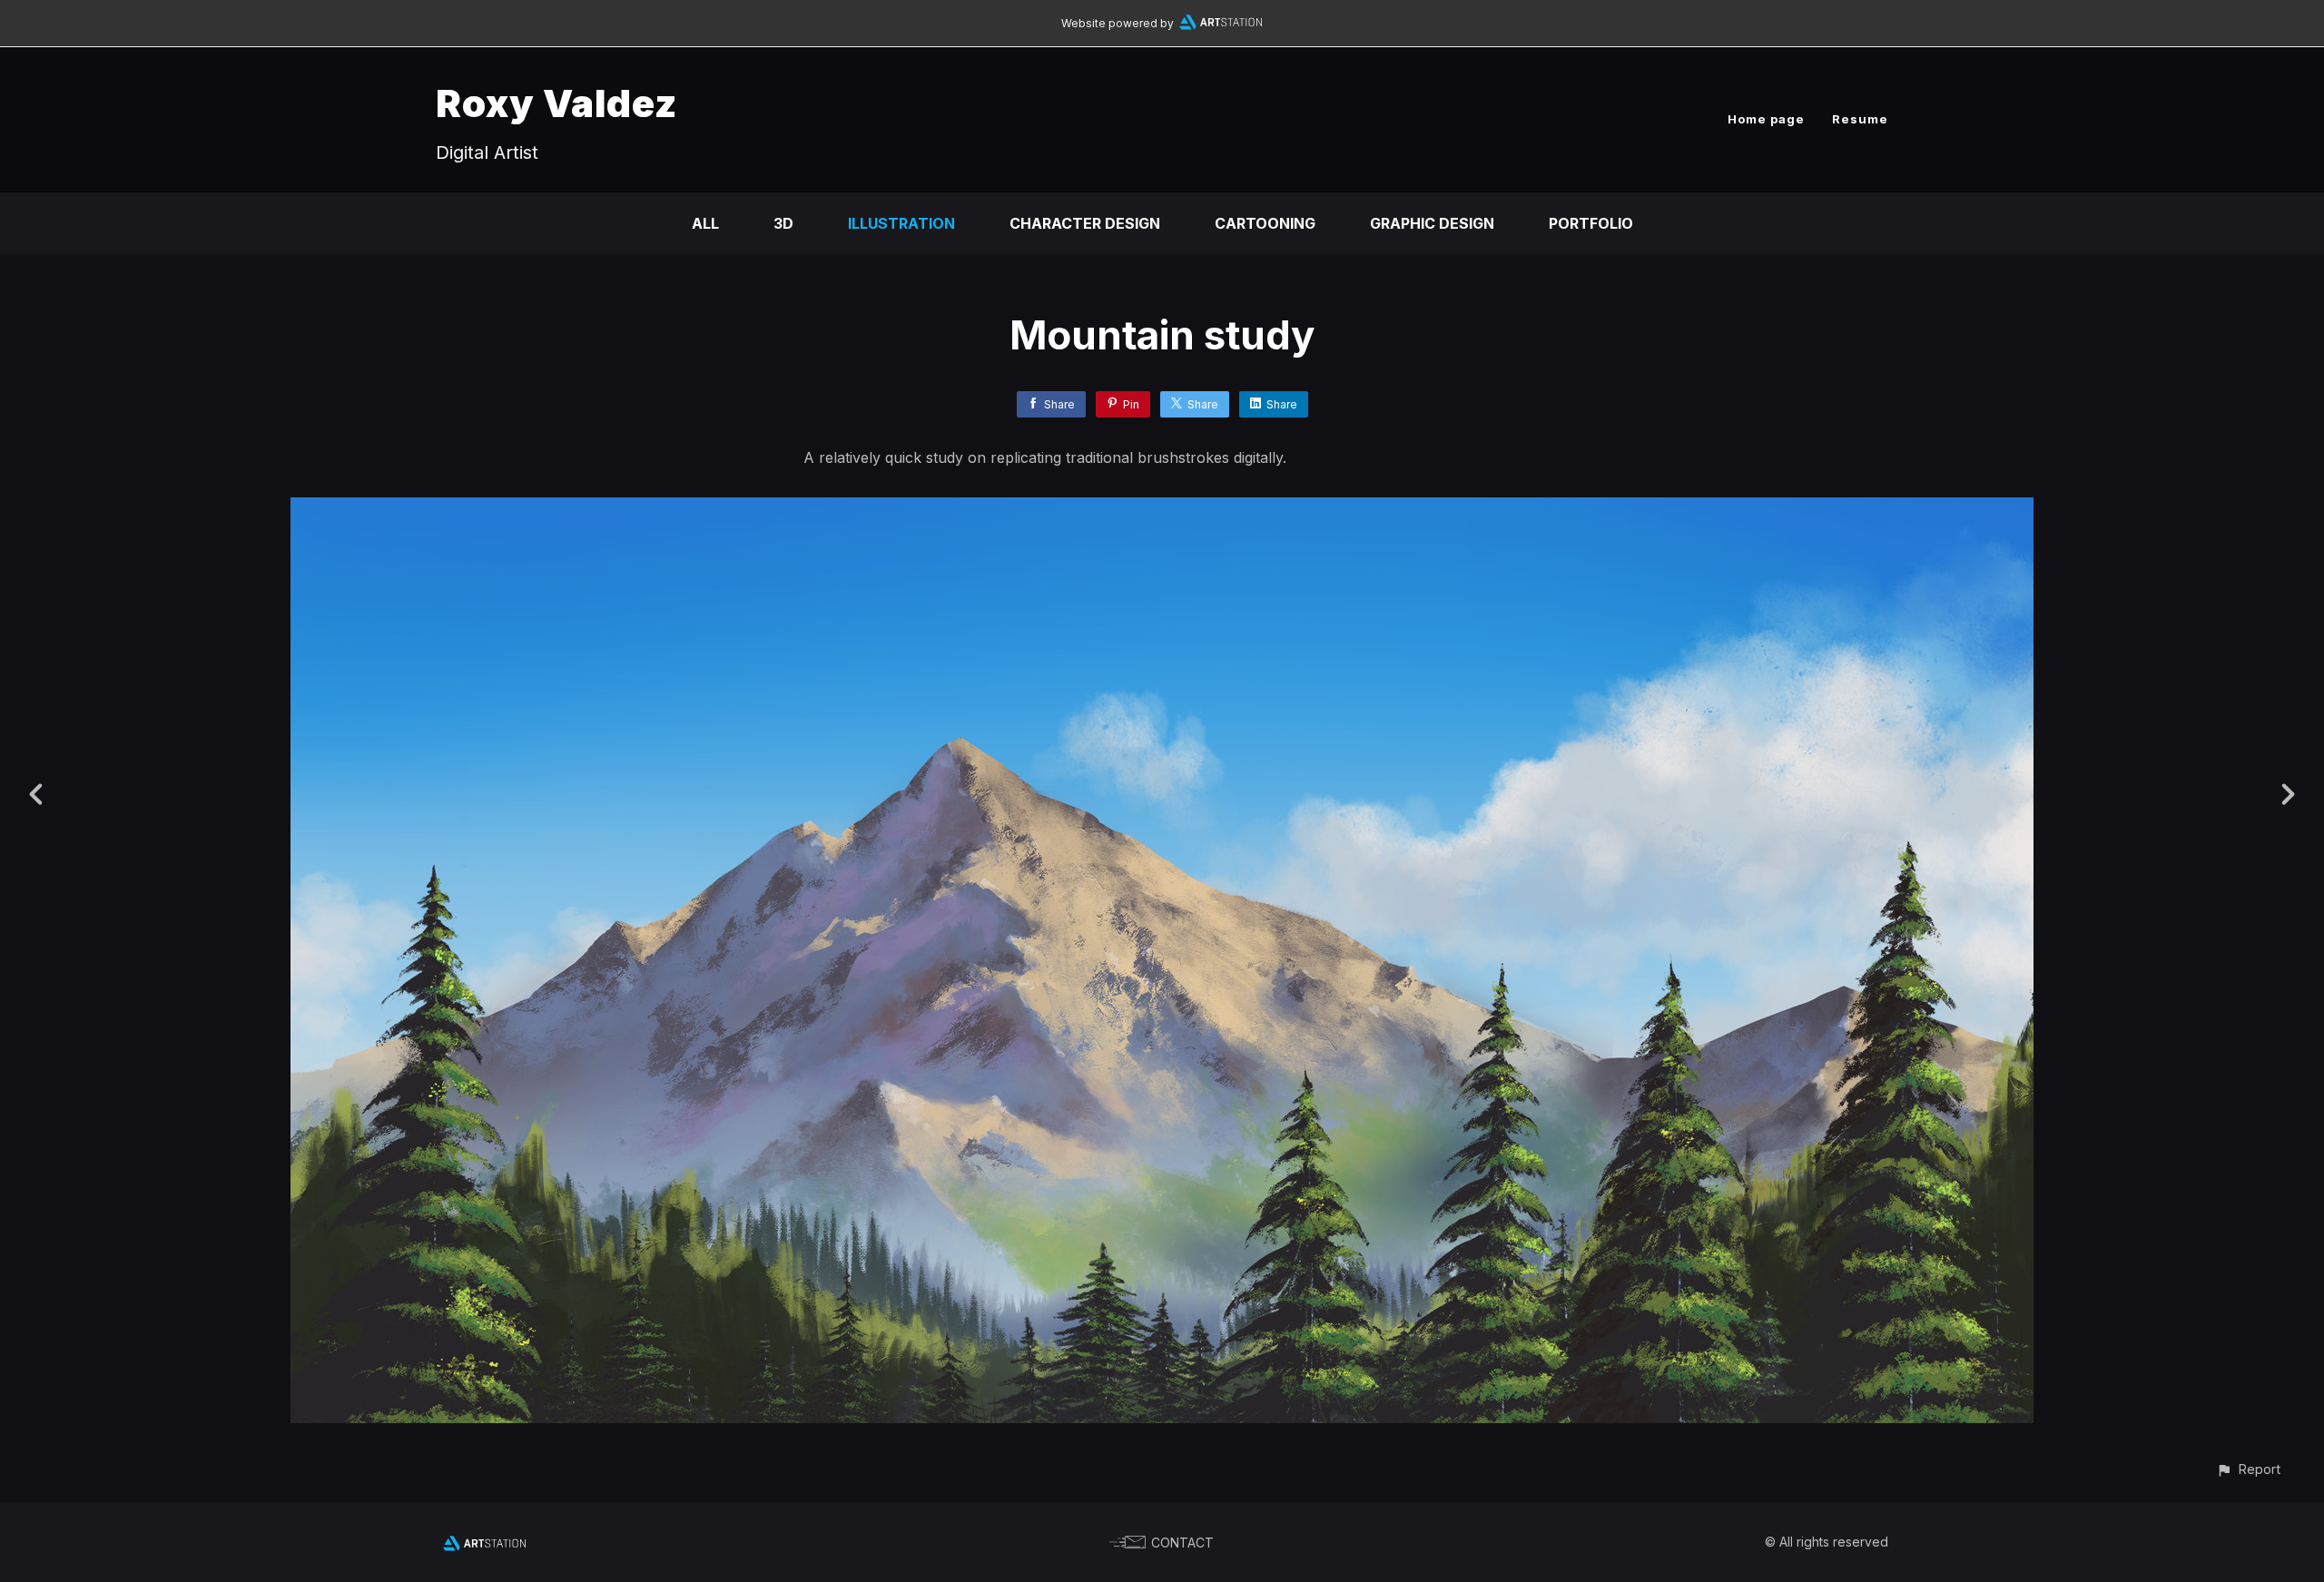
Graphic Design (1432, 223)
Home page (1766, 119)
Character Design (1085, 223)
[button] (2248, 1469)
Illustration (901, 223)
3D (783, 223)
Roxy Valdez (556, 103)
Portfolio (1591, 223)
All (705, 223)
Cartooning (1265, 223)
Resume (1860, 119)
